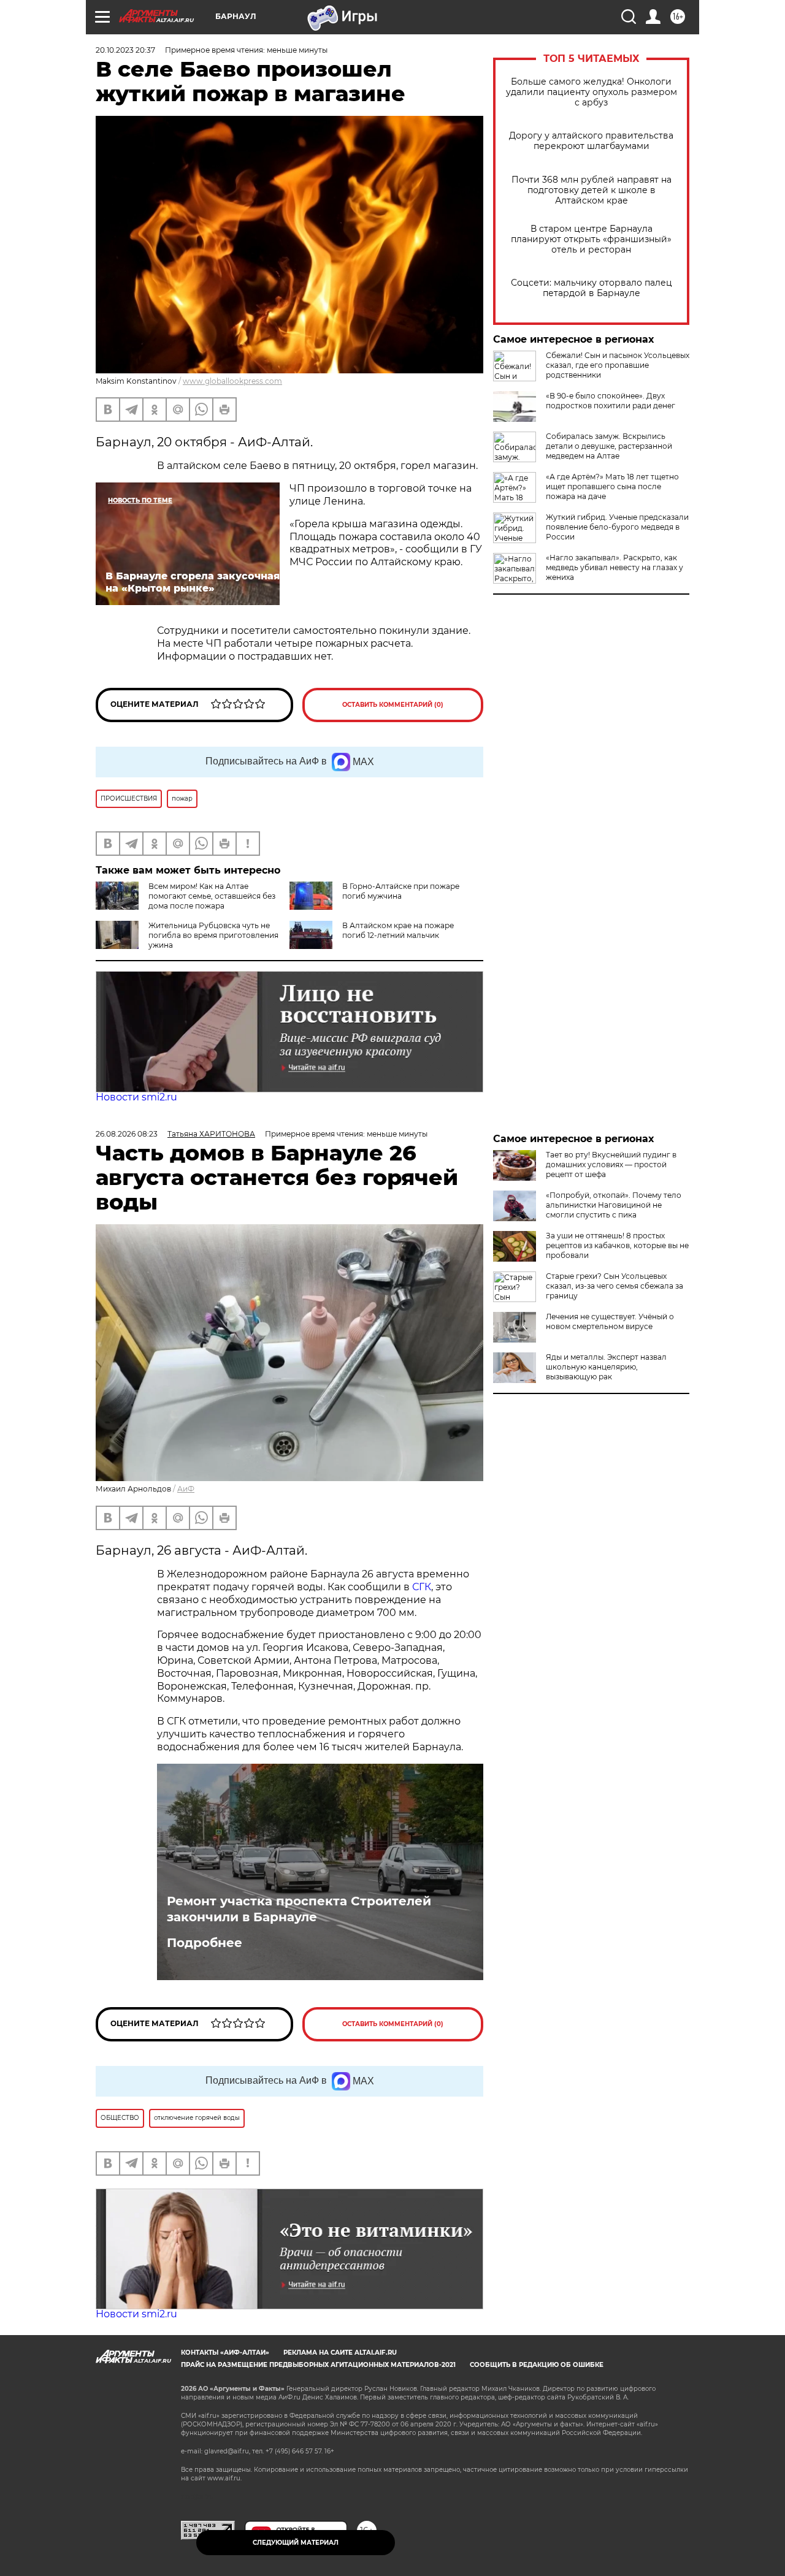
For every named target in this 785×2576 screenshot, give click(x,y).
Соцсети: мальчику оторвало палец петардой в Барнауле (592, 288)
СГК (420, 1587)
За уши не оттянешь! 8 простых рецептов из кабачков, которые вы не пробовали (617, 1245)
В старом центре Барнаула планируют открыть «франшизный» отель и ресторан (591, 239)
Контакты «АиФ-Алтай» (225, 2353)
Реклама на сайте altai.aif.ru (340, 2353)
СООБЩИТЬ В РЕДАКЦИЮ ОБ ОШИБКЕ (537, 2365)
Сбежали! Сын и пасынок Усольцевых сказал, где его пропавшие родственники (618, 365)
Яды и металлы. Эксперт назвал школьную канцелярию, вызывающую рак (606, 1367)
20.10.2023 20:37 (125, 50)
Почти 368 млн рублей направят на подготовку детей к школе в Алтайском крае (592, 190)
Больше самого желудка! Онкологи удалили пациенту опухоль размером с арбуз (592, 92)
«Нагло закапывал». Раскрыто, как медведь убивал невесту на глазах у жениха (615, 567)
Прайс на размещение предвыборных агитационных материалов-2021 (318, 2365)
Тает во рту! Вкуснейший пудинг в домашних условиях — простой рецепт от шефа (611, 1164)
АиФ (186, 1489)
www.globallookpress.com (232, 381)
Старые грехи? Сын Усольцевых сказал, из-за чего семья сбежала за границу (615, 1286)
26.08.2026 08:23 (127, 1134)
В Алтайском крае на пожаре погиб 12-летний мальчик (398, 930)
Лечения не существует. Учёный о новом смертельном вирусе (610, 1321)
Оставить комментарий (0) (393, 705)
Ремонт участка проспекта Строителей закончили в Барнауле (299, 1909)
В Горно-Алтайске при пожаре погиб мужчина (401, 891)
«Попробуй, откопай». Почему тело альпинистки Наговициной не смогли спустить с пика (614, 1205)
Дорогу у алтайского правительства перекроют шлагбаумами (591, 141)
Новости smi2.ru (136, 1097)
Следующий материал (296, 2543)
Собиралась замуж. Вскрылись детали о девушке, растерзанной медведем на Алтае (609, 446)
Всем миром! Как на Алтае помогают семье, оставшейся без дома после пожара (212, 896)
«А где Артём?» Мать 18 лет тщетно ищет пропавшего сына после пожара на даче (612, 486)
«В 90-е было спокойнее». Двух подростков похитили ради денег (611, 401)
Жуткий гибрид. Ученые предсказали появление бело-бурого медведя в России (617, 527)
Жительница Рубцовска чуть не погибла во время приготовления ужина (213, 935)
